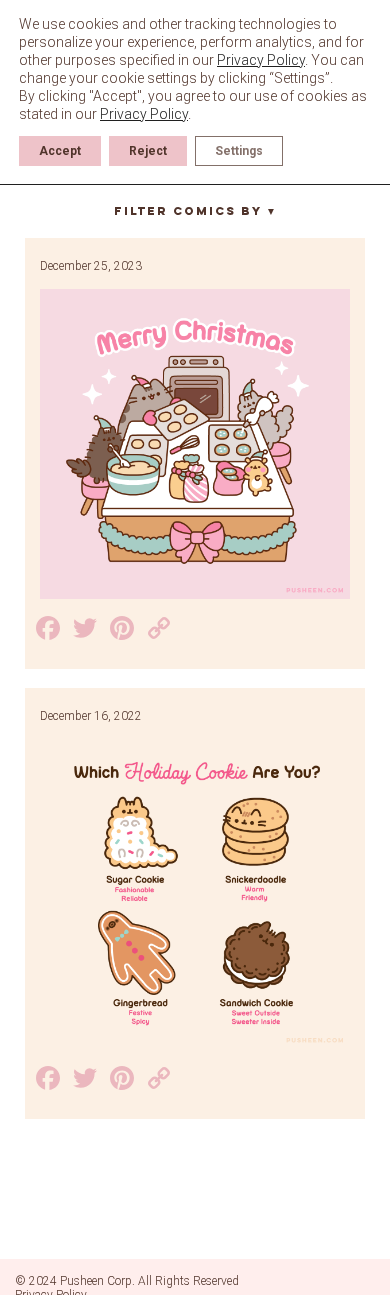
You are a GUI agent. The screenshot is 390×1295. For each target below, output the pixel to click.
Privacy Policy (261, 60)
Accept (60, 151)
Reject (148, 151)
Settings (239, 151)
